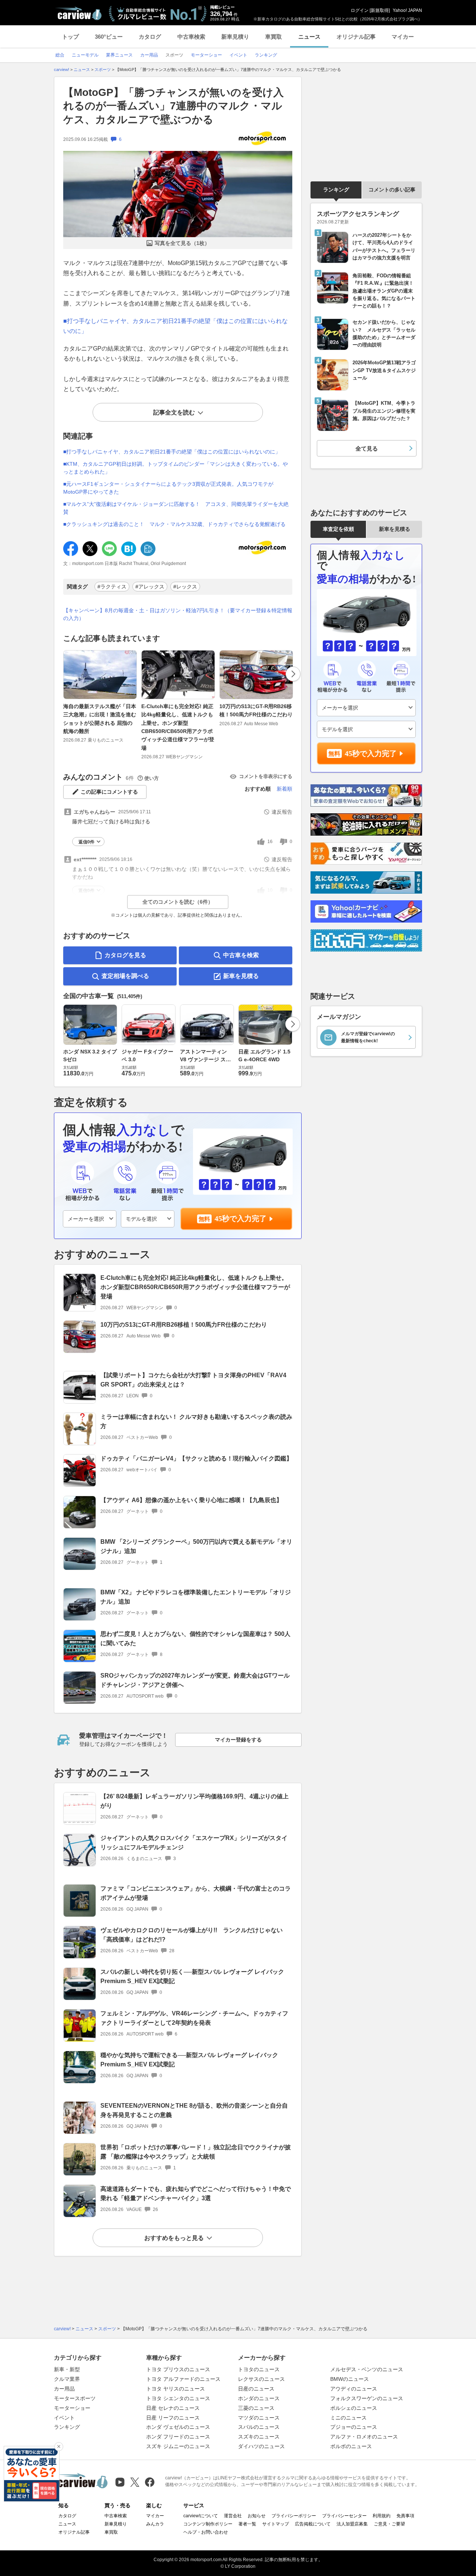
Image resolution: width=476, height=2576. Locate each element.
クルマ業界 (67, 2379)
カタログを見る (125, 955)
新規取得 (380, 10)
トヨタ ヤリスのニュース (176, 2389)
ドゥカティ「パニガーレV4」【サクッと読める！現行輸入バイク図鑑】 (196, 1458)
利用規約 (382, 2516)
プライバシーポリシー (294, 2516)
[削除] (59, 2447)
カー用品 (64, 2389)
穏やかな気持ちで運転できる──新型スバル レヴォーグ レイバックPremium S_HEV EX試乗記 (189, 2060)
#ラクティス (112, 587)
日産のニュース (256, 2389)
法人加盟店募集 (352, 2524)
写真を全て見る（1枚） (182, 243)
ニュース (309, 37)
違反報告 (282, 812)
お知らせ (257, 2516)
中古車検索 (191, 37)
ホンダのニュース (259, 2398)
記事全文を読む (174, 412)
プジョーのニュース (354, 2427)
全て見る (367, 448)
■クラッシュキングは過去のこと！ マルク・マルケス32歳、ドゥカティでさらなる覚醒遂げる (174, 524)
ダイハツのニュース (261, 2446)
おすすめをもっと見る (174, 2238)
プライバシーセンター (344, 2516)
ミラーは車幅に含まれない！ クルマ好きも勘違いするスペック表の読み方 (196, 1421)
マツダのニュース (259, 2418)
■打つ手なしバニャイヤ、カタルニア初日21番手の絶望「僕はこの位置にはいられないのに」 (172, 452)
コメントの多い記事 (392, 190)
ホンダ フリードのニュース (178, 2437)
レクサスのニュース (261, 2379)
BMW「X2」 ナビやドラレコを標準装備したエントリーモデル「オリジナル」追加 (196, 1597)
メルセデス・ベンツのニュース (367, 2369)
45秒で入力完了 (241, 1218)
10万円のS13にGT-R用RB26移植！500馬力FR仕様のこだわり (256, 710)
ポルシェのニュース (354, 2408)
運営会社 (233, 2516)
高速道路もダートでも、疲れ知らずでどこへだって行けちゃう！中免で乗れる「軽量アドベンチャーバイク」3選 (196, 2194)
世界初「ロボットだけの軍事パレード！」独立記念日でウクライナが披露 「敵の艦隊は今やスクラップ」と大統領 (196, 2152)
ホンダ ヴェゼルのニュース (178, 2427)
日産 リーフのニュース (173, 2418)
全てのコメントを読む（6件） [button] (178, 902)
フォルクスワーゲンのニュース (367, 2398)
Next (293, 674)
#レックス (185, 587)
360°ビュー (109, 37)
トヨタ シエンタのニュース (178, 2398)
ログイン (360, 10)
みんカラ (155, 2524)
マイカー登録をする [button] (238, 1740)
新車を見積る (241, 976)
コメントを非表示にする (266, 776)
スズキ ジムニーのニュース (178, 2446)
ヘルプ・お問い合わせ (206, 2532)
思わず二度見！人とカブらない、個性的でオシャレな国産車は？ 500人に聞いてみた (195, 1639)
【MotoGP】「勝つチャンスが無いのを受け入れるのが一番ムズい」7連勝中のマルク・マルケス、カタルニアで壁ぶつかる (173, 106)
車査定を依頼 (338, 529)
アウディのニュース (354, 2389)
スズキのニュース (259, 2437)
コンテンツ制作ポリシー (208, 2524)
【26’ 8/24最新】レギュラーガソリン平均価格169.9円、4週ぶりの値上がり (194, 1801)
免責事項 (405, 2516)
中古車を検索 (241, 955)
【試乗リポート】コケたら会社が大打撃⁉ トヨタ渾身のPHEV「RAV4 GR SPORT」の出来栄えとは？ (193, 1380)
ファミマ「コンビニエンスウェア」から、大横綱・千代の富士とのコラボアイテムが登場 (196, 1893)
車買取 (274, 37)
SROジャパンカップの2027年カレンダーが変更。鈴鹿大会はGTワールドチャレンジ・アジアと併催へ (195, 1680)
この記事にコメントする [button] (109, 792)
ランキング (336, 190)
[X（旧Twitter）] (135, 2482)
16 (270, 842)
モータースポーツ (75, 2398)
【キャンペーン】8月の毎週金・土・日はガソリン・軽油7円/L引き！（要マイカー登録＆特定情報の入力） (178, 614)
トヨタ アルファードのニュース (183, 2379)
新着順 (284, 789)
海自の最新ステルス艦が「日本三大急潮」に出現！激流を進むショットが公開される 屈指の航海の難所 (100, 719)
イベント (64, 2418)
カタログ (150, 37)
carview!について (201, 2516)
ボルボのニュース (351, 2446)
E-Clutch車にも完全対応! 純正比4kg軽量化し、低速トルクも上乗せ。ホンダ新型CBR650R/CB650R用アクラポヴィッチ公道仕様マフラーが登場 (178, 727)
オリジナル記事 (356, 37)
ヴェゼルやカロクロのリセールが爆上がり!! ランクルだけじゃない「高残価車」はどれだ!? (192, 1935)
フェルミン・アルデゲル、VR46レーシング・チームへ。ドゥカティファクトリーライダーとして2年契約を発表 (194, 2018)
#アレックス (150, 587)
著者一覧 (247, 2524)
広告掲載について (313, 2524)
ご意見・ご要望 (389, 2524)
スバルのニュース (259, 2427)
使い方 (152, 778)
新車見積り (235, 37)
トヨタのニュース (259, 2369)
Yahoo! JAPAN (407, 10)
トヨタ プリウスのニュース (178, 2369)
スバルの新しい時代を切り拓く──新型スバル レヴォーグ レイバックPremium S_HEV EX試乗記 (192, 1976)
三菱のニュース (256, 2408)
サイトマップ (276, 2524)
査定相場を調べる (125, 976)
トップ (70, 37)
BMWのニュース (350, 2379)
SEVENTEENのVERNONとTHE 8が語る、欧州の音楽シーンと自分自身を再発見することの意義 (194, 2110)
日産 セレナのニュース (173, 2408)
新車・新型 (67, 2369)
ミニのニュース (348, 2418)
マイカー (403, 37)
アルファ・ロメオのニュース (364, 2437)
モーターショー (72, 2408)
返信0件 (86, 842)
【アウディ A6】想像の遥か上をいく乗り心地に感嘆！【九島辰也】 (191, 1500)
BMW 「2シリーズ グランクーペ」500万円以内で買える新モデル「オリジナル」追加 (196, 1546)
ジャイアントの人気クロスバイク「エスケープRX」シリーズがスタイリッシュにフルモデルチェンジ (194, 1843)
